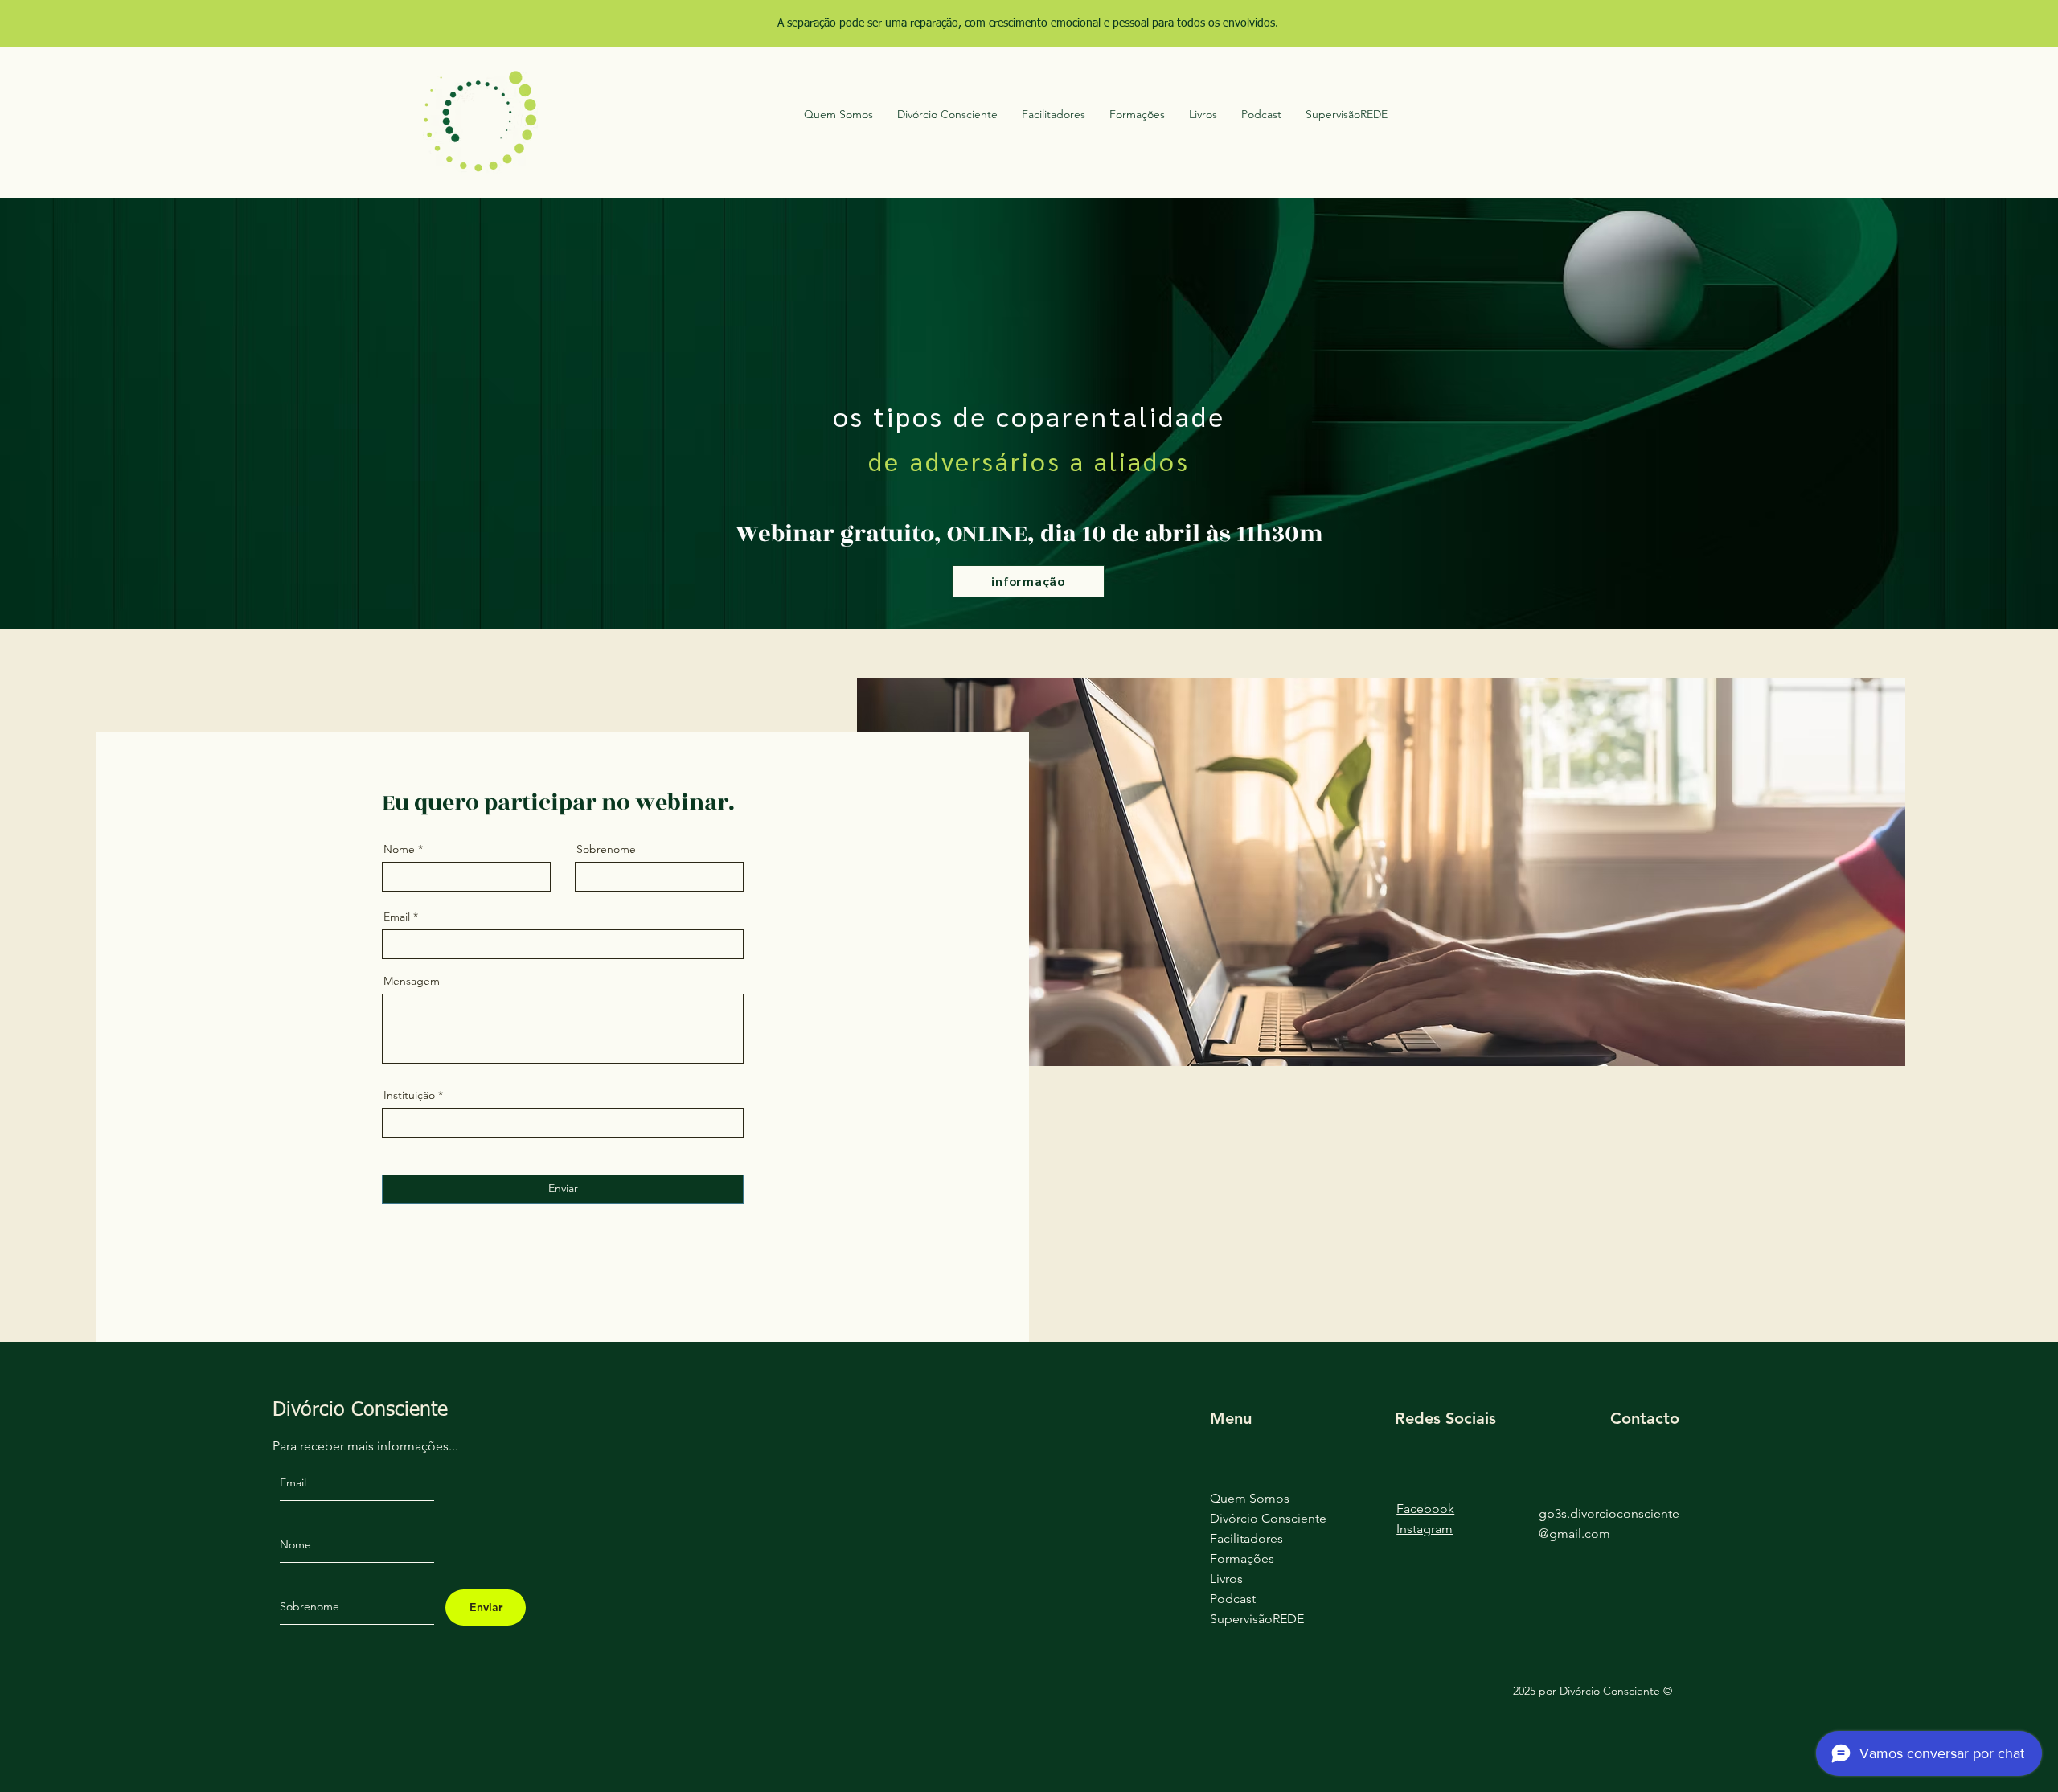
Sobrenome (606, 849)
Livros (1226, 1579)
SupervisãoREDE (1257, 1619)
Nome (399, 849)
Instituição (409, 1095)
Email (397, 917)
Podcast (1233, 1599)
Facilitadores (1246, 1538)
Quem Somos (1250, 1498)
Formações (1242, 1558)
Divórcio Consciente (1268, 1518)
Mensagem (412, 981)
